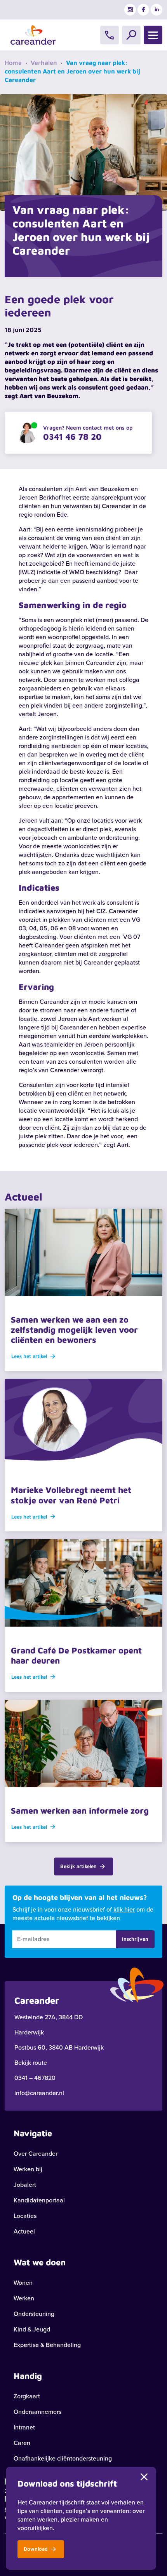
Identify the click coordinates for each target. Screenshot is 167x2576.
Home (13, 63)
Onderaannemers (37, 2412)
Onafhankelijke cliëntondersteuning (63, 2458)
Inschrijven (135, 1939)
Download (37, 2549)
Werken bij (28, 2169)
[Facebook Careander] (143, 10)
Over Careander (36, 2154)
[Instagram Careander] (130, 10)
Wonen (23, 2283)
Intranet (24, 2427)
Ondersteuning (34, 2314)
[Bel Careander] (110, 35)
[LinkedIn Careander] (157, 10)
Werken (24, 2298)
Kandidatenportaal (39, 2200)
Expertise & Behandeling (47, 2345)
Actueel (24, 2231)
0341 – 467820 (35, 2078)
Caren (22, 2443)
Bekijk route (31, 2063)
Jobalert (25, 2185)
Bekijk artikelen (79, 1866)
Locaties (25, 2216)
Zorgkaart (27, 2396)
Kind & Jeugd (32, 2329)
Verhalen (44, 63)
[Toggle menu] (153, 35)
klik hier (124, 1909)
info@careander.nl (39, 2093)
